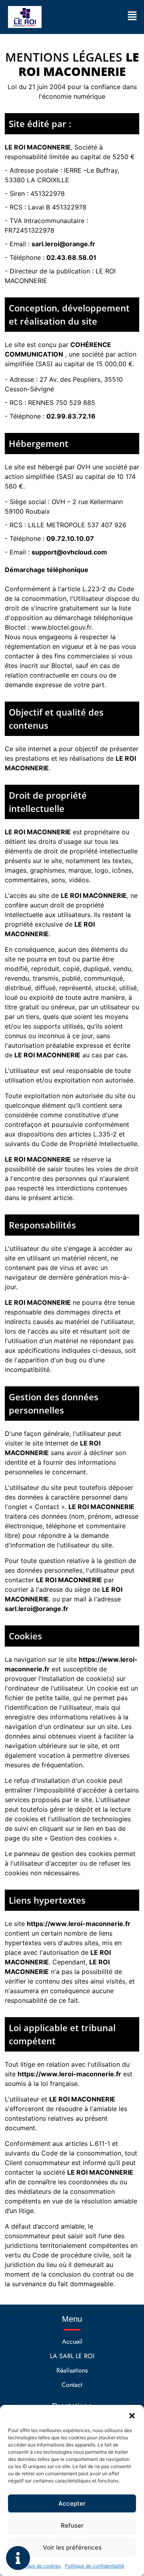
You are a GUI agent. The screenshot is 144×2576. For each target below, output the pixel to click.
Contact (72, 2385)
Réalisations (72, 2370)
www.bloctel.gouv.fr (61, 627)
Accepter (72, 2503)
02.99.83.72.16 (71, 416)
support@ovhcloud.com (69, 552)
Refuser (72, 2525)
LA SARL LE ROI (72, 2356)
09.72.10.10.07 (70, 538)
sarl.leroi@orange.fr (63, 244)
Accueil (72, 2342)
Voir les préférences (72, 2547)
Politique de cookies (38, 2566)
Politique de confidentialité (95, 2566)
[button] (132, 2415)
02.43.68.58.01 (71, 257)
